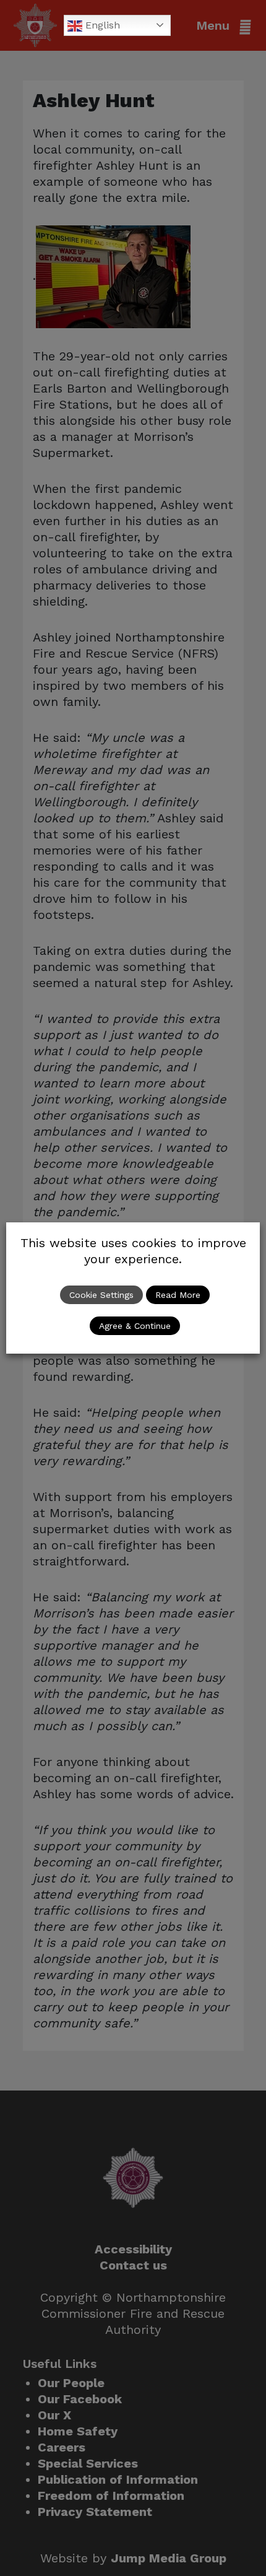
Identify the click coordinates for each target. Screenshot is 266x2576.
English (101, 25)
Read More (178, 1295)
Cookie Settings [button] (101, 1295)
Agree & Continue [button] (135, 1326)
